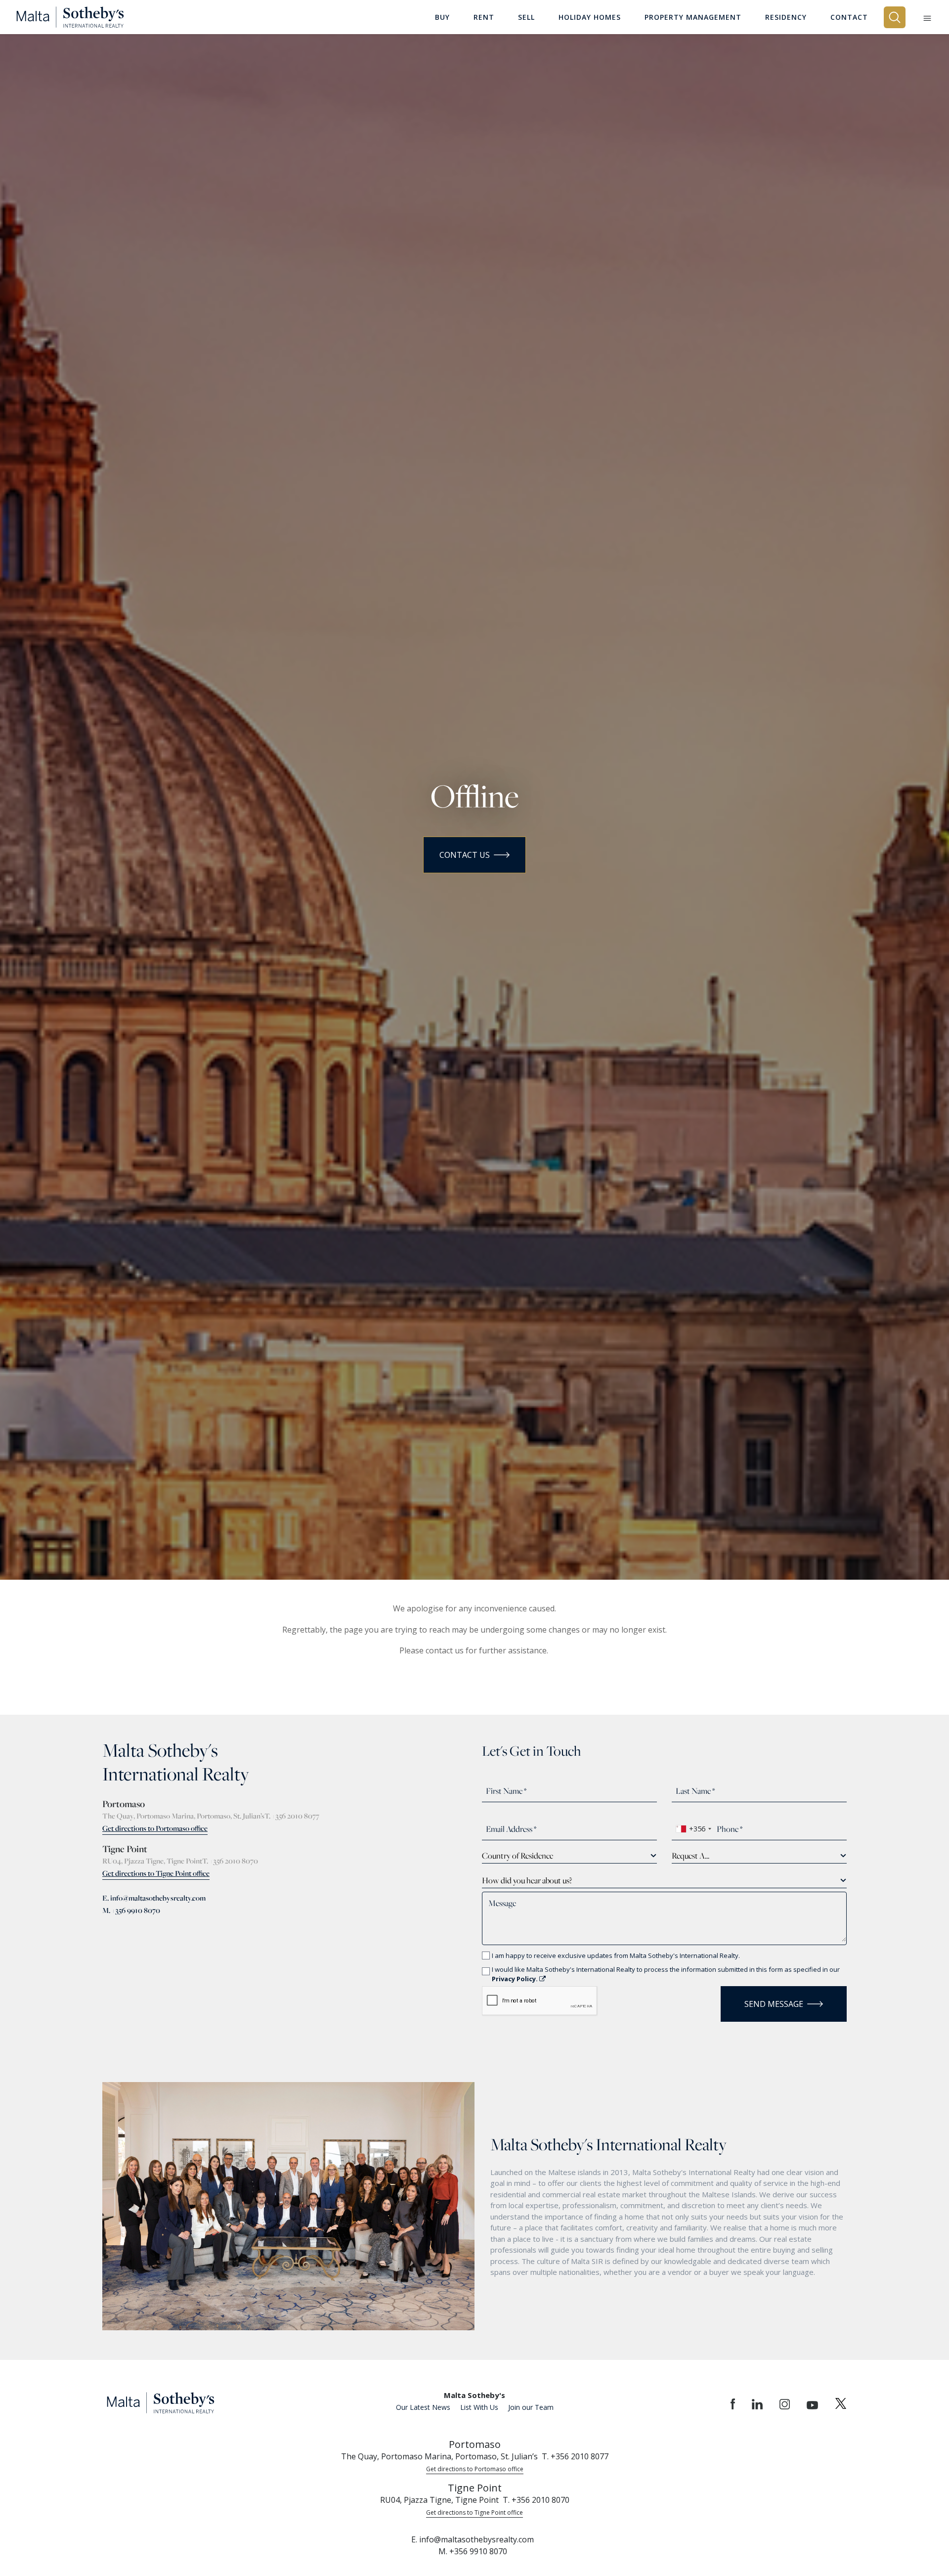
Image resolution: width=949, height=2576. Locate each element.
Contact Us (465, 855)
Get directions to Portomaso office (155, 1828)
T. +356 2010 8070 (230, 1861)
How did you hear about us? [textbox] (527, 1880)
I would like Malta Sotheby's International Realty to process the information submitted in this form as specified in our (666, 1974)
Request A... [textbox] (690, 1856)
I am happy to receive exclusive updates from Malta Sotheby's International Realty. (616, 1955)
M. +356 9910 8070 (131, 1910)
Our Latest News (423, 2407)
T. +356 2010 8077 (292, 1816)
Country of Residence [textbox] (518, 1856)
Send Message (774, 2004)
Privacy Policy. (516, 1979)
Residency (786, 17)
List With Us (479, 2407)
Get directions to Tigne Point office (156, 1873)
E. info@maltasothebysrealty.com (154, 1898)
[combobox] (693, 1829)
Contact (849, 17)
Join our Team (531, 2407)
